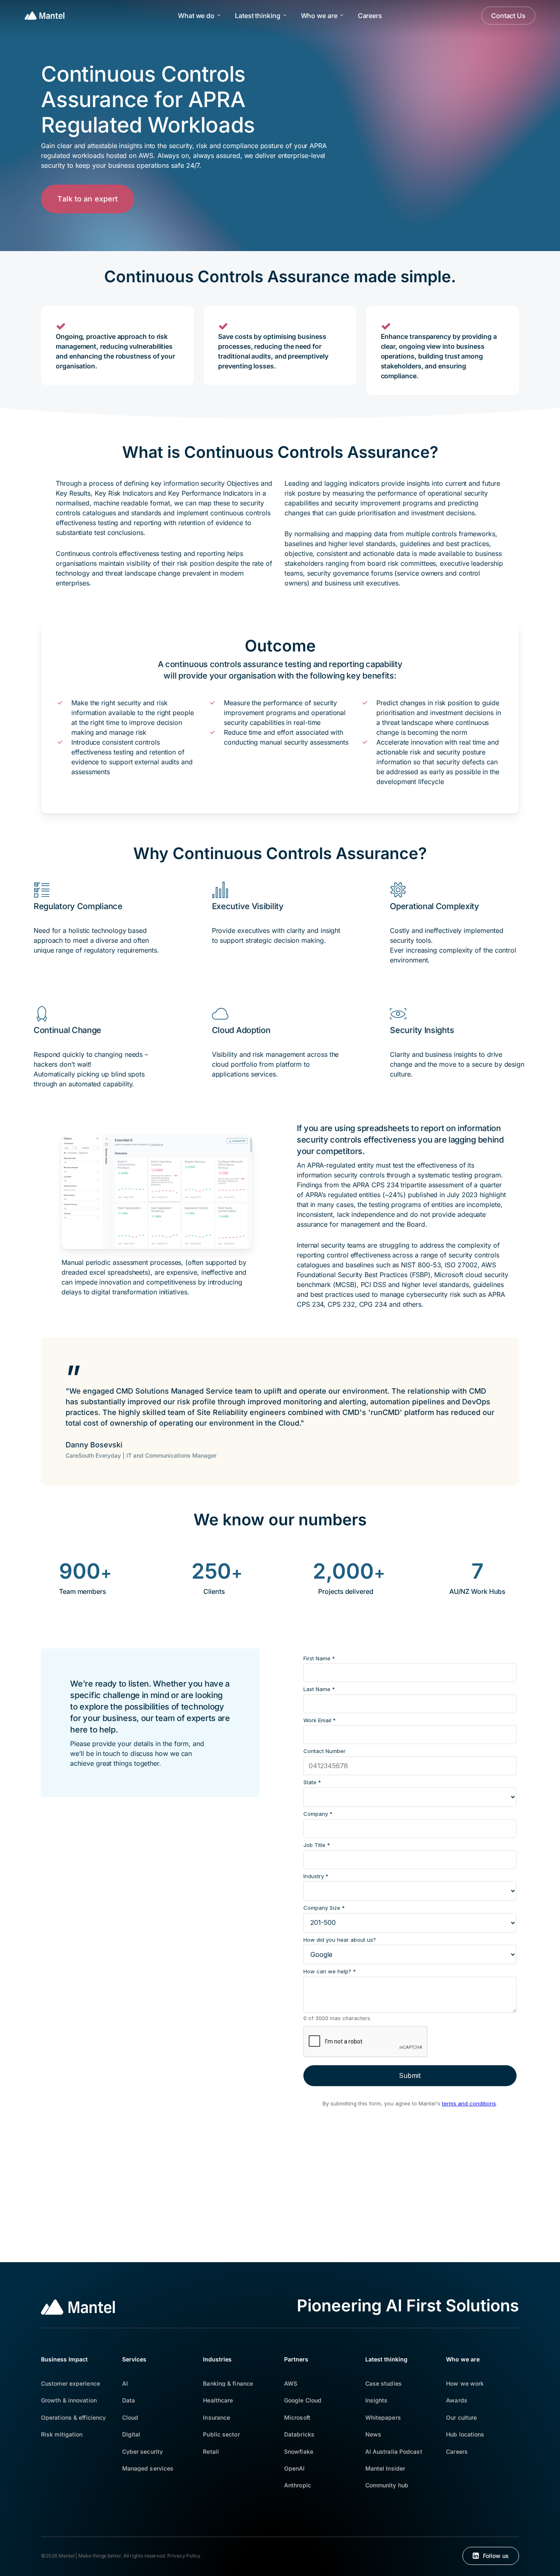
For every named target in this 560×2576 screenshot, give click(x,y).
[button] (88, 199)
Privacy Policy (184, 2556)
